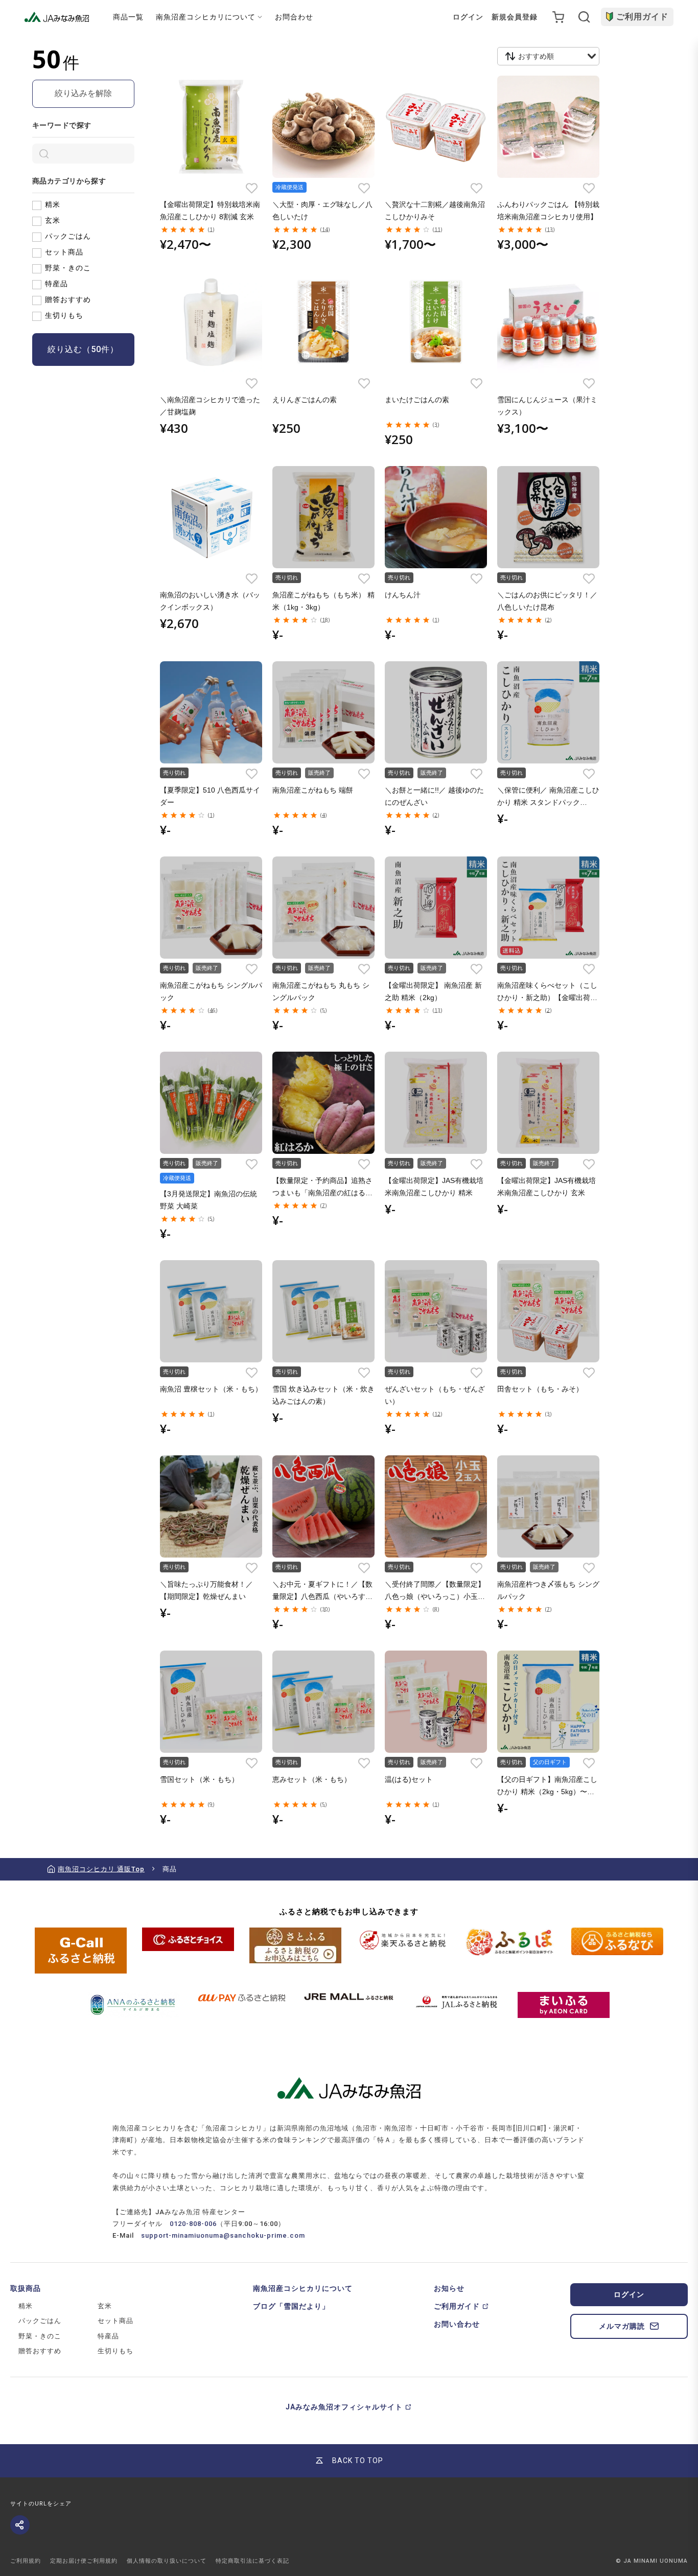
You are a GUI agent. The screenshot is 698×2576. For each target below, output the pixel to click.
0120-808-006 (193, 2224)
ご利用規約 (26, 2561)
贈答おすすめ (68, 299)
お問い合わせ (457, 2324)
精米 (53, 204)
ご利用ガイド (642, 17)
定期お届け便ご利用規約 (84, 2561)
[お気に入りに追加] (252, 188)
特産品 (56, 284)
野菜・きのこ (68, 268)
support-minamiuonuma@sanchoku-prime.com (223, 2235)
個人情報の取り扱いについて (167, 2561)
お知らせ (449, 2288)
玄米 (53, 220)
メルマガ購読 (622, 2326)
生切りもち (64, 315)
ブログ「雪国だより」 (291, 2306)
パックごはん (68, 236)
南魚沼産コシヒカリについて (303, 2288)
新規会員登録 (515, 17)
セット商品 (64, 252)
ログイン (468, 17)
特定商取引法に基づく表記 (252, 2561)
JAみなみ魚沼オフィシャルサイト (344, 2407)
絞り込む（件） (83, 349)
